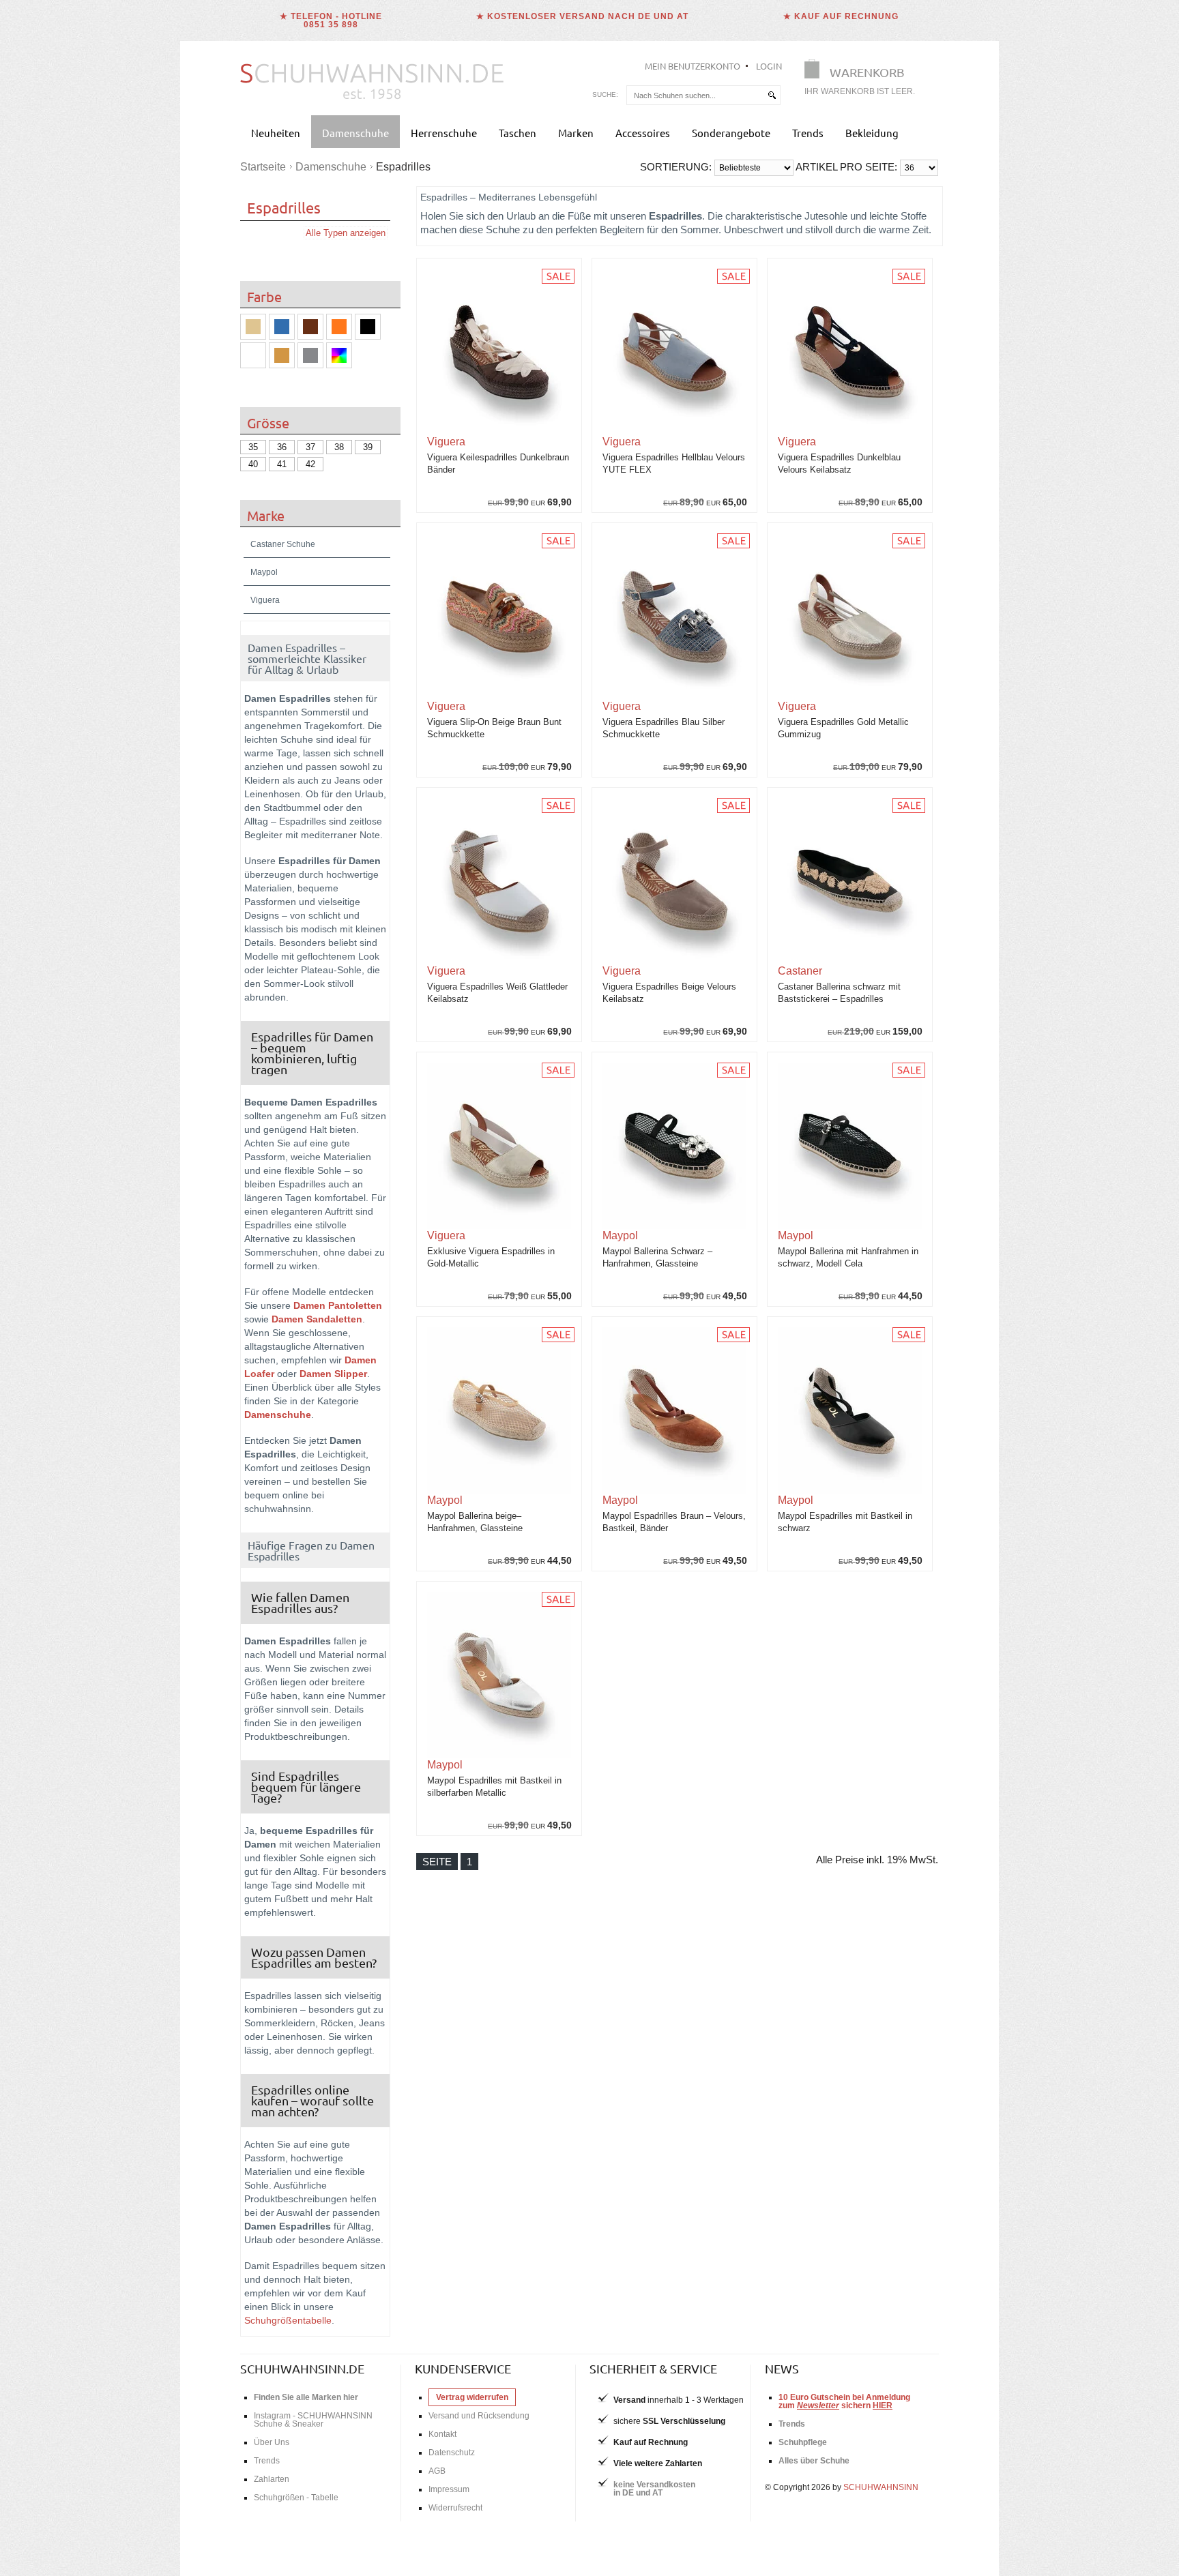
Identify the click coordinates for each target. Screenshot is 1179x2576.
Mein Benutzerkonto (693, 66)
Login (769, 66)
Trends (808, 133)
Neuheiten (276, 133)
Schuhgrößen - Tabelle (296, 2498)
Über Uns (272, 2442)
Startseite (263, 167)
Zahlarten (272, 2479)
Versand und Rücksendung (479, 2416)
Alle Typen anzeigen (346, 233)
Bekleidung (872, 133)
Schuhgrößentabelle (288, 2320)
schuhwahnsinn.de (302, 2368)
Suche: (605, 94)
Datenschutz (452, 2453)
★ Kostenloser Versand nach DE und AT (582, 16)
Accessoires (643, 133)
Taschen (518, 133)
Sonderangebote (731, 133)
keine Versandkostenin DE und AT (654, 2489)
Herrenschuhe (444, 133)
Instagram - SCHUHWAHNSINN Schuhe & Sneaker (313, 2420)
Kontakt (442, 2434)
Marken (576, 133)
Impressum (449, 2489)
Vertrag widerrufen (472, 2397)
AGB (437, 2471)
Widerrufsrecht (455, 2508)
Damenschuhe (355, 133)
